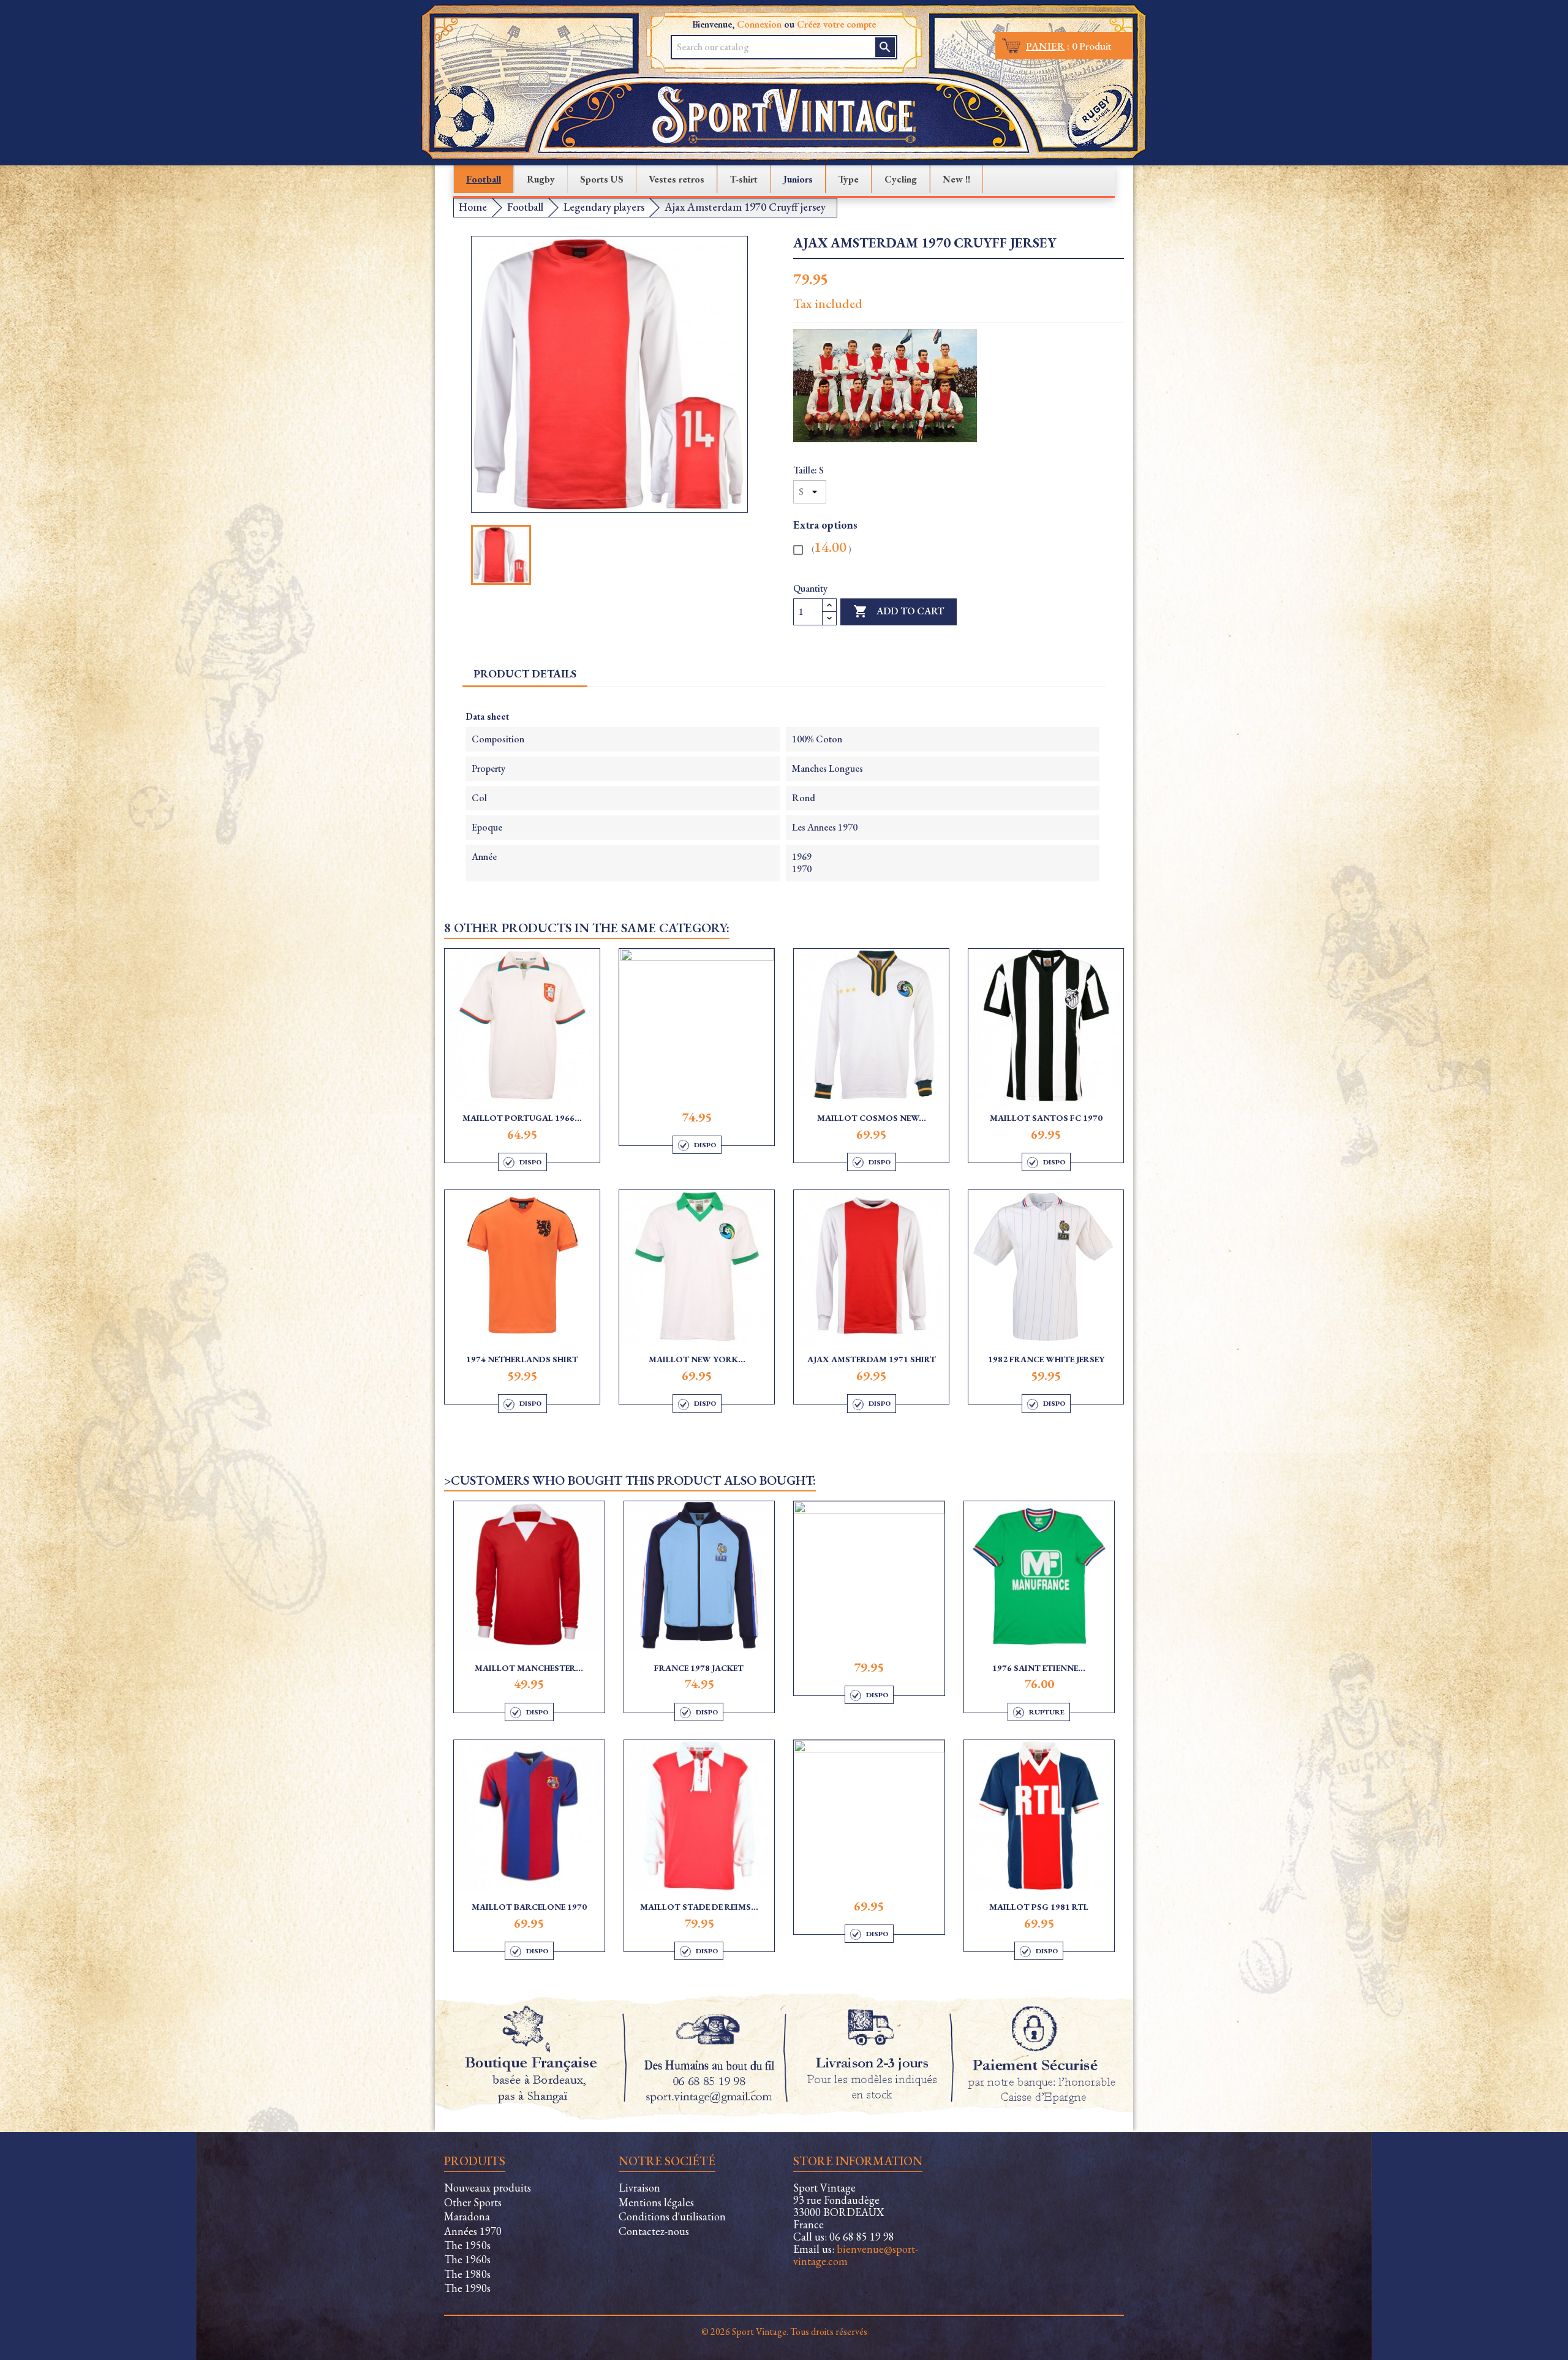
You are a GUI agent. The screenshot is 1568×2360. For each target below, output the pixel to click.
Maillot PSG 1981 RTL (1039, 1907)
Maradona (467, 2216)
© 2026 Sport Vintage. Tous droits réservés (784, 2332)
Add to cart (899, 611)
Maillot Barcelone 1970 (529, 1907)
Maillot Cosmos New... (872, 1118)
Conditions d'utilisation (672, 2216)
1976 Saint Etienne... (1039, 1668)
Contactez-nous (654, 2231)
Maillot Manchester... (529, 1668)
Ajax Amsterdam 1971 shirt (872, 1359)
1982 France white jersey (1046, 1359)
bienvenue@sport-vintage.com (856, 2255)
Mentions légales (656, 2202)
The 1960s (467, 2259)
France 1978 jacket (699, 1668)
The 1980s (467, 2274)
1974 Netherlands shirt (522, 1359)
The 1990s (467, 2288)
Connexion (759, 24)
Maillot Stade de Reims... (699, 1907)
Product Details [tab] (525, 673)
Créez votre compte (836, 24)
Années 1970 (473, 2231)
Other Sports (473, 2202)
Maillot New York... (697, 1359)
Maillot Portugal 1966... (522, 1118)
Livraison (639, 2188)
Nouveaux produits (488, 2188)
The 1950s (467, 2245)
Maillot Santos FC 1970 (1046, 1118)
